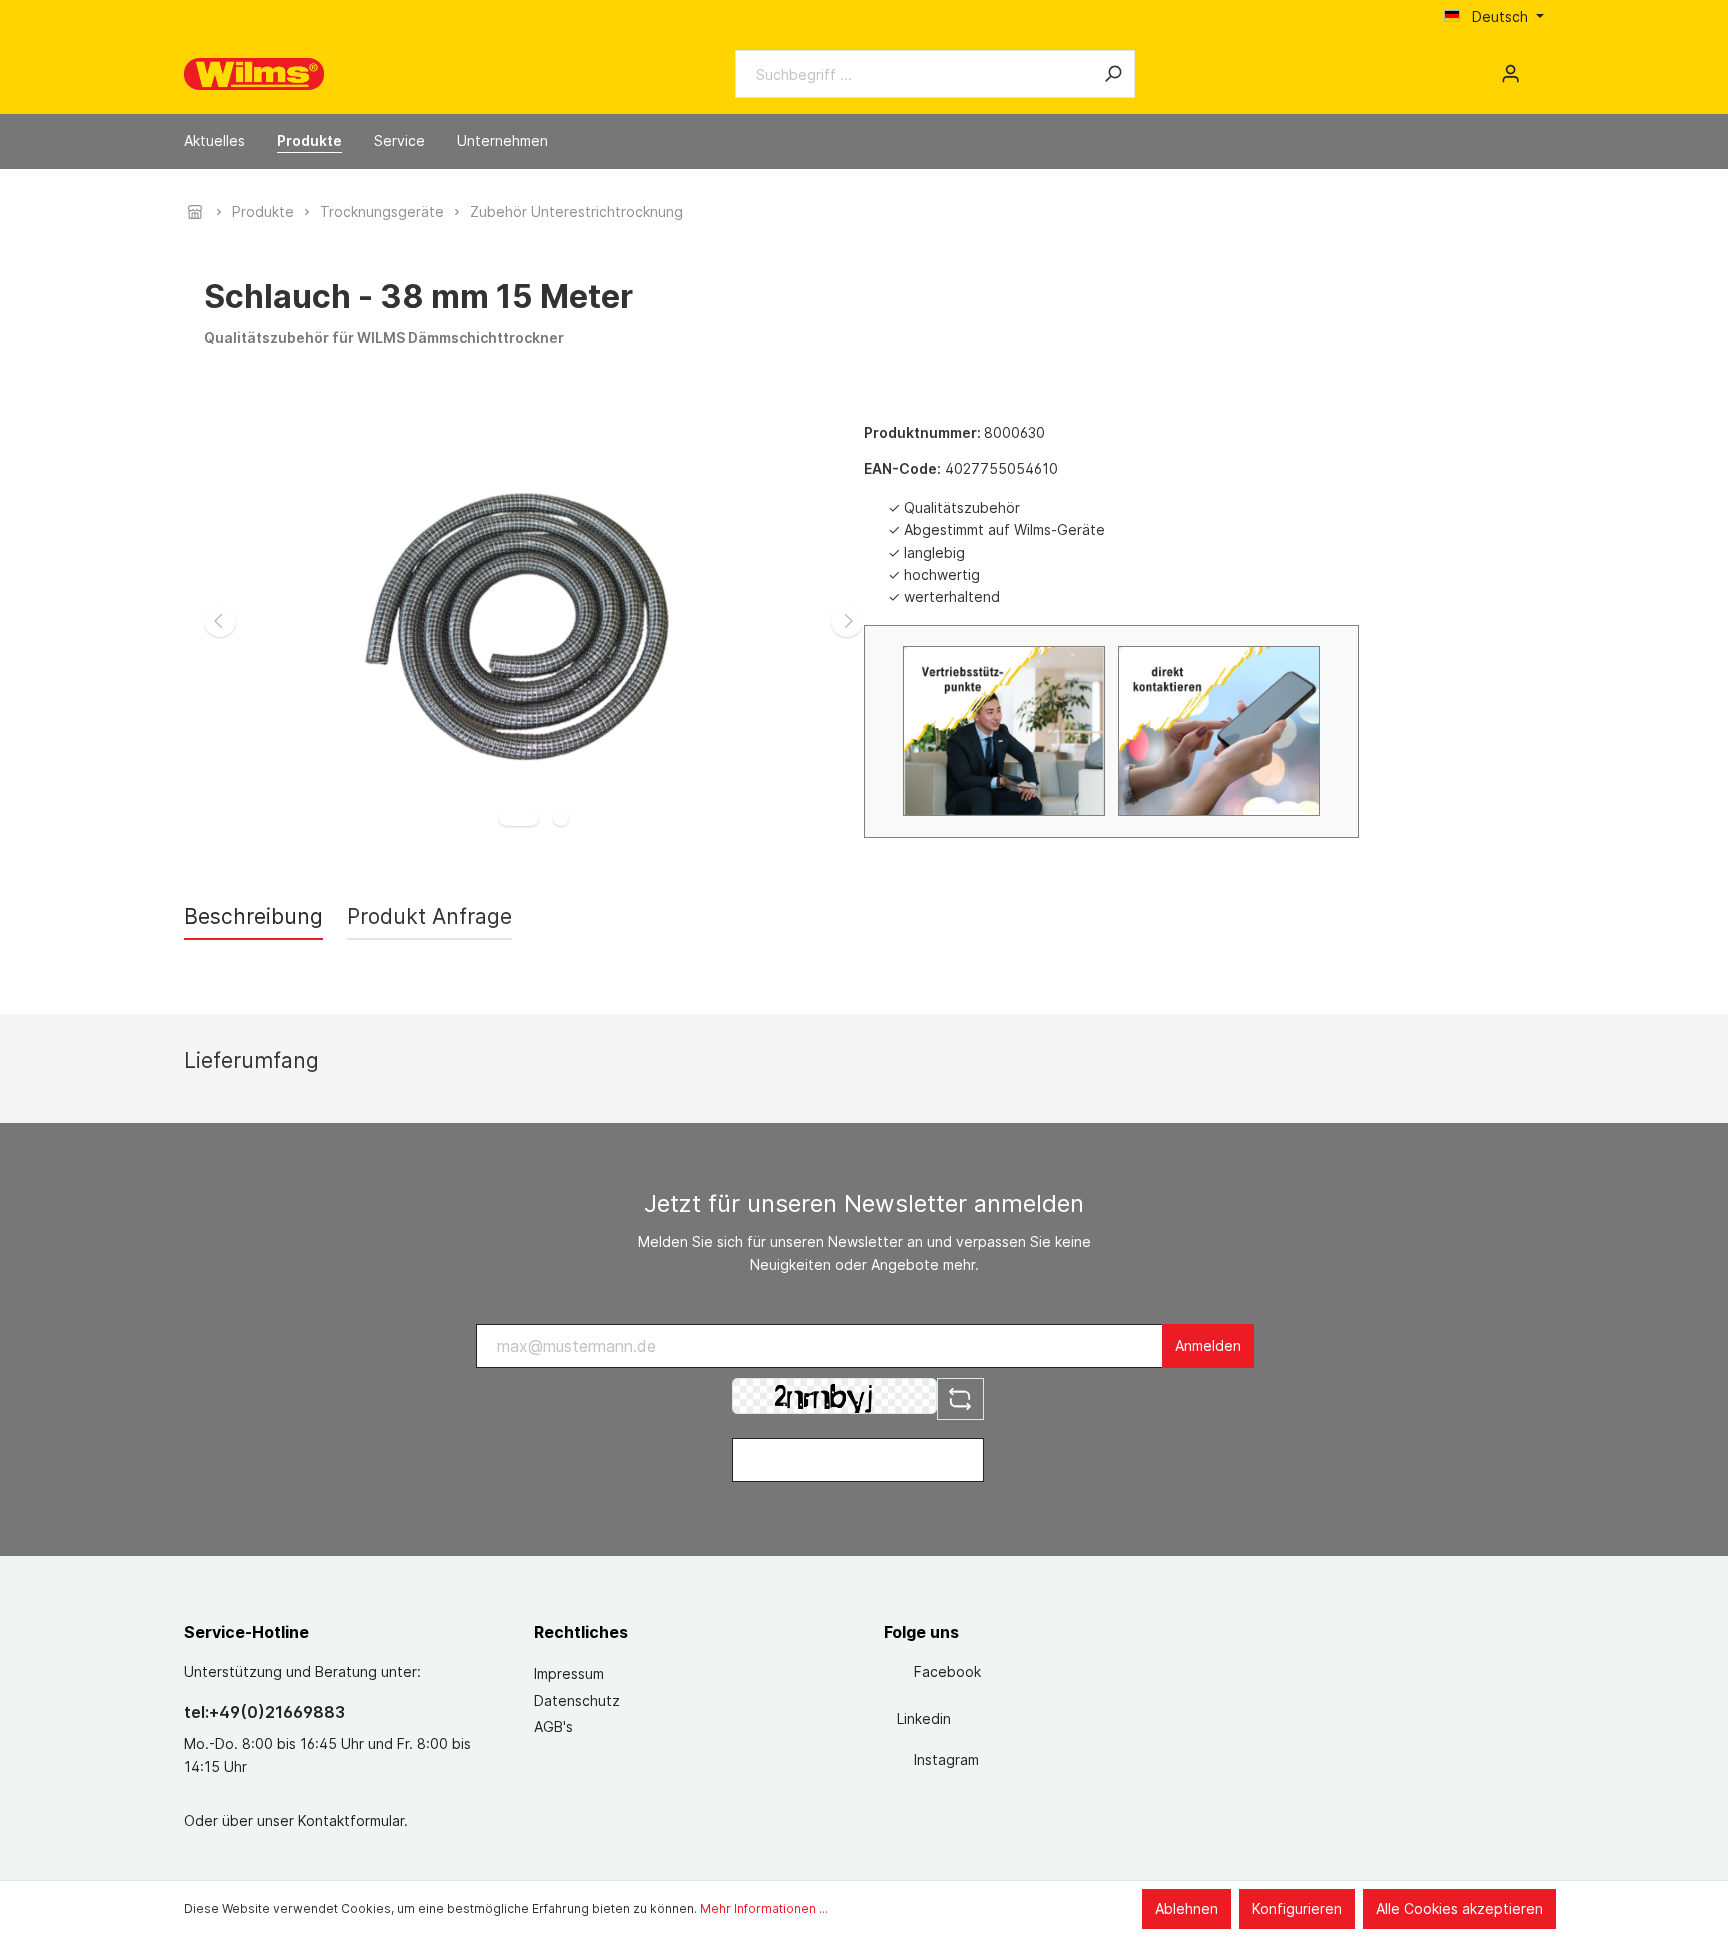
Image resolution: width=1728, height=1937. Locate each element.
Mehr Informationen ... (764, 1908)
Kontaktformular (351, 1820)
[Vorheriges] (220, 621)
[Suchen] (1113, 74)
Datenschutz (577, 1700)
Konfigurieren (1297, 1908)
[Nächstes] (847, 621)
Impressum (569, 1673)
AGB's (553, 1726)
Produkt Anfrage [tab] (429, 916)
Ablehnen (1186, 1908)
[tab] (253, 916)
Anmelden (1208, 1345)
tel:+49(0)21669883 (264, 1712)
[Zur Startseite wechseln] (254, 74)
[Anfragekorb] (1536, 67)
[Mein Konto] (1510, 74)
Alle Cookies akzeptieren (1459, 1908)
